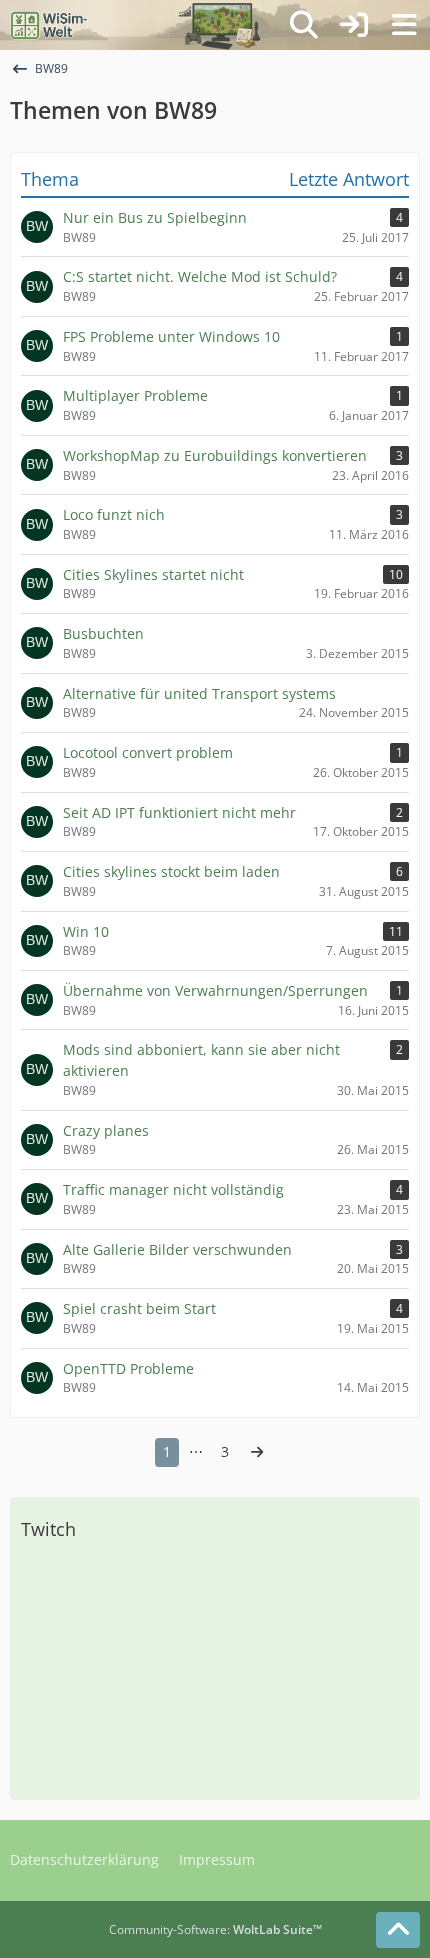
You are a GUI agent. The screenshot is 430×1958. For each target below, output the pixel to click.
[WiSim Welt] (49, 25)
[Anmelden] (354, 25)
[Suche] (304, 25)
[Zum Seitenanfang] (398, 1930)
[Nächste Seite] (257, 1452)
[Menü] (404, 25)
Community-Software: (215, 1929)
